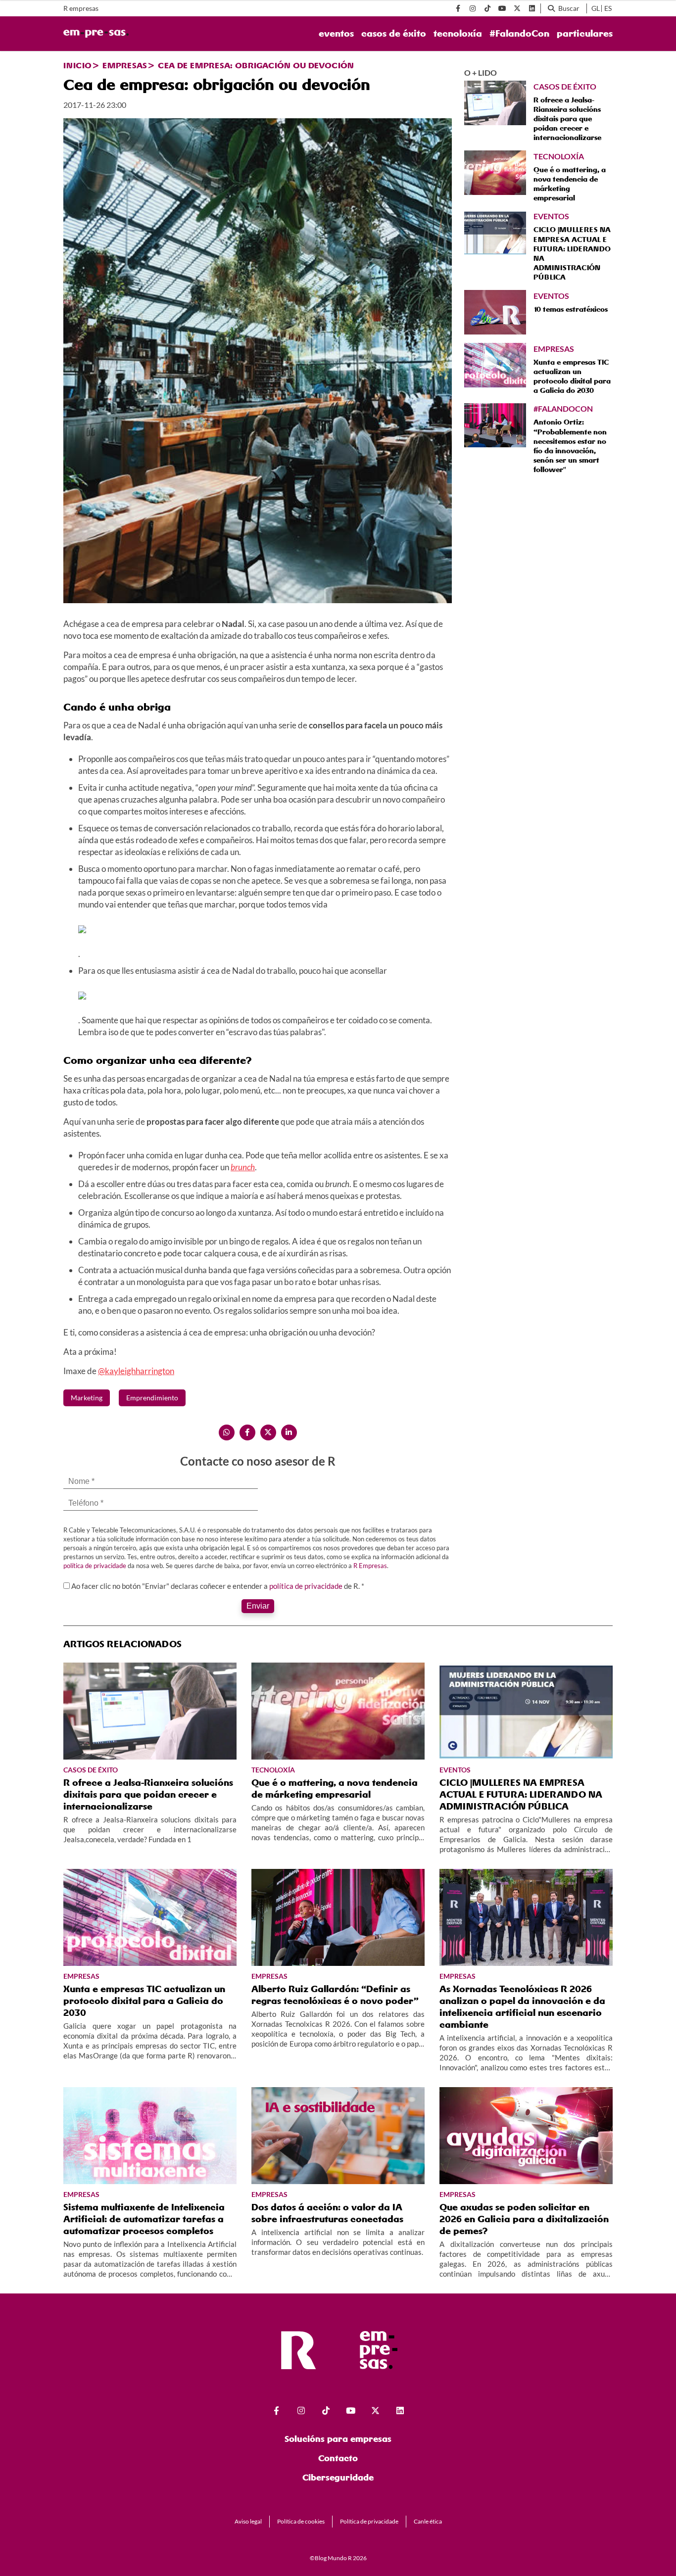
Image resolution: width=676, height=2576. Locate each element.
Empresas (125, 65)
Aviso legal (248, 2521)
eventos (336, 34)
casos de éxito (394, 34)
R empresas (81, 8)
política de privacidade (95, 1566)
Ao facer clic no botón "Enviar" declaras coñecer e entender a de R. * (218, 1586)
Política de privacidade (369, 2521)
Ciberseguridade (338, 2477)
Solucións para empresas (338, 2439)
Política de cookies (301, 2521)
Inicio (77, 65)
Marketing (87, 1398)
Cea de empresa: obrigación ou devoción (256, 65)
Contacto (338, 2458)
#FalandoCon (519, 34)
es (608, 8)
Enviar (258, 1606)
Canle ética (428, 2521)
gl (596, 8)
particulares (585, 34)
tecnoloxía (458, 34)
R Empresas (370, 1566)
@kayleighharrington (136, 1371)
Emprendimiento (152, 1398)
